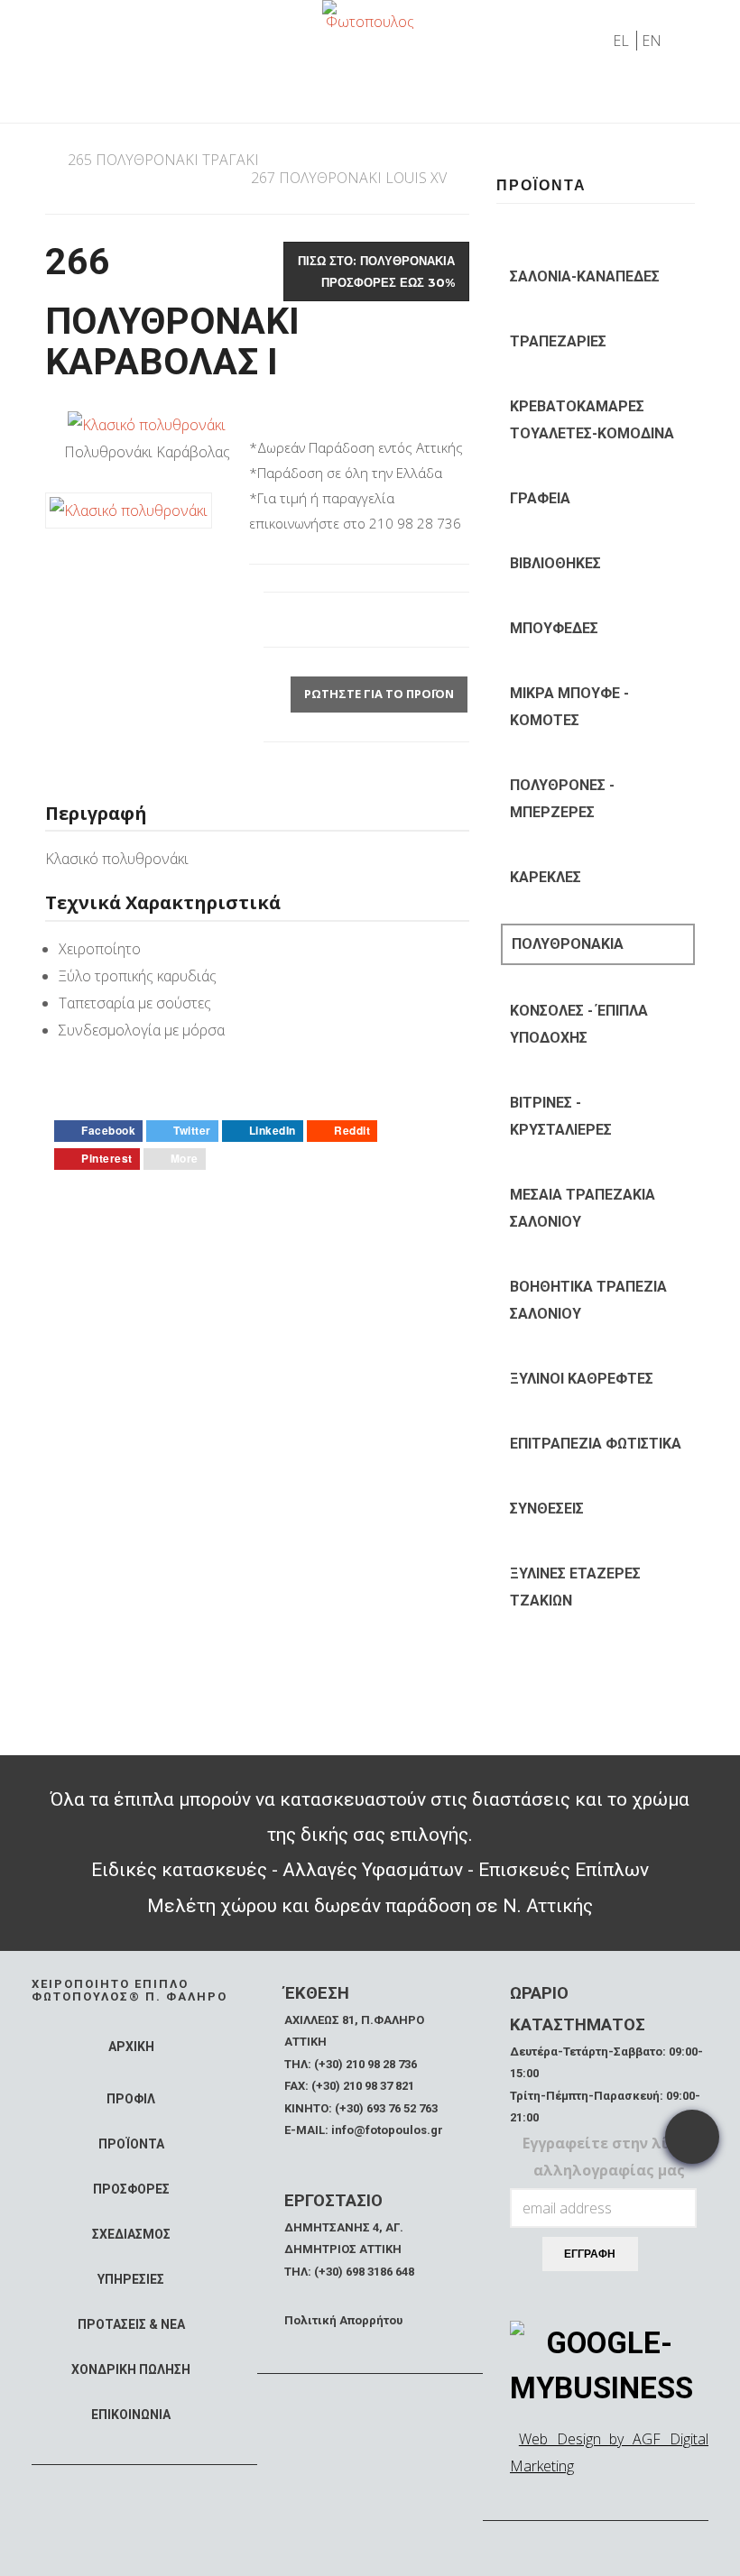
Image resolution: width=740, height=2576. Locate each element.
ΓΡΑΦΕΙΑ (540, 498)
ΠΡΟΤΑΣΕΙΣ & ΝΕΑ (131, 2324)
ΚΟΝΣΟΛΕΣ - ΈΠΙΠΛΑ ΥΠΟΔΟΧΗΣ (579, 1024)
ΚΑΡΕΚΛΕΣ (546, 877)
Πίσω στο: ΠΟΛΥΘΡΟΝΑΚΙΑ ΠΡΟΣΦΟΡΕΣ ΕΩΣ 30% (376, 271)
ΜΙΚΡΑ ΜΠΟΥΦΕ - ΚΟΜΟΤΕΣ (569, 707)
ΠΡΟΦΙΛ (131, 2099)
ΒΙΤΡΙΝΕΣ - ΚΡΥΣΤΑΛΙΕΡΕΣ (561, 1116)
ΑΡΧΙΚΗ (131, 2047)
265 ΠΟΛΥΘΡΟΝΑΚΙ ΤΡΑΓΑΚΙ (163, 160)
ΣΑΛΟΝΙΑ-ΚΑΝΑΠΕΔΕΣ (585, 276)
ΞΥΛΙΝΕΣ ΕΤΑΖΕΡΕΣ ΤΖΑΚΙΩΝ (575, 1587)
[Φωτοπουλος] (370, 14)
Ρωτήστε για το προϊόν (379, 694)
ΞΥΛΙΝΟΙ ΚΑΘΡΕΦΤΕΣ (582, 1379)
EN (652, 41)
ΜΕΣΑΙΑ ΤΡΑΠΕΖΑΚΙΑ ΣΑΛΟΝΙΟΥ (583, 1208)
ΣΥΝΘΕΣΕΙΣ (547, 1509)
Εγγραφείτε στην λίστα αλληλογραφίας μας (610, 2157)
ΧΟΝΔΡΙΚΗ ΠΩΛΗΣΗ (131, 2369)
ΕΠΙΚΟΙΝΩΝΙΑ (131, 2415)
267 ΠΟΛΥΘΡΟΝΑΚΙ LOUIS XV (349, 178)
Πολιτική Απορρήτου (343, 2320)
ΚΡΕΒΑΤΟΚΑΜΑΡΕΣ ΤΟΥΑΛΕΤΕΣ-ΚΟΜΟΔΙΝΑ (592, 420)
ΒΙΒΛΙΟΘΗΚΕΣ (555, 563)
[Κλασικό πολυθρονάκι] (147, 423)
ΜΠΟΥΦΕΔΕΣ (554, 628)
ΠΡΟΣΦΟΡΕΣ (131, 2189)
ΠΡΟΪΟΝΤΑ (131, 2144)
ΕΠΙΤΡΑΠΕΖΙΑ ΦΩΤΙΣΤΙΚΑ (596, 1444)
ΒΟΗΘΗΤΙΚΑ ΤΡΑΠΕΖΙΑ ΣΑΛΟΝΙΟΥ (588, 1300)
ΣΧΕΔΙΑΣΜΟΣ (131, 2234)
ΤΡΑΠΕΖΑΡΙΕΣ (558, 341)
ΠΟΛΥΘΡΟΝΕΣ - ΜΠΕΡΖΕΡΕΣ (562, 799)
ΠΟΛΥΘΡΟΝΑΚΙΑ (568, 944)
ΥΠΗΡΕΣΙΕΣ (131, 2279)
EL (623, 41)
